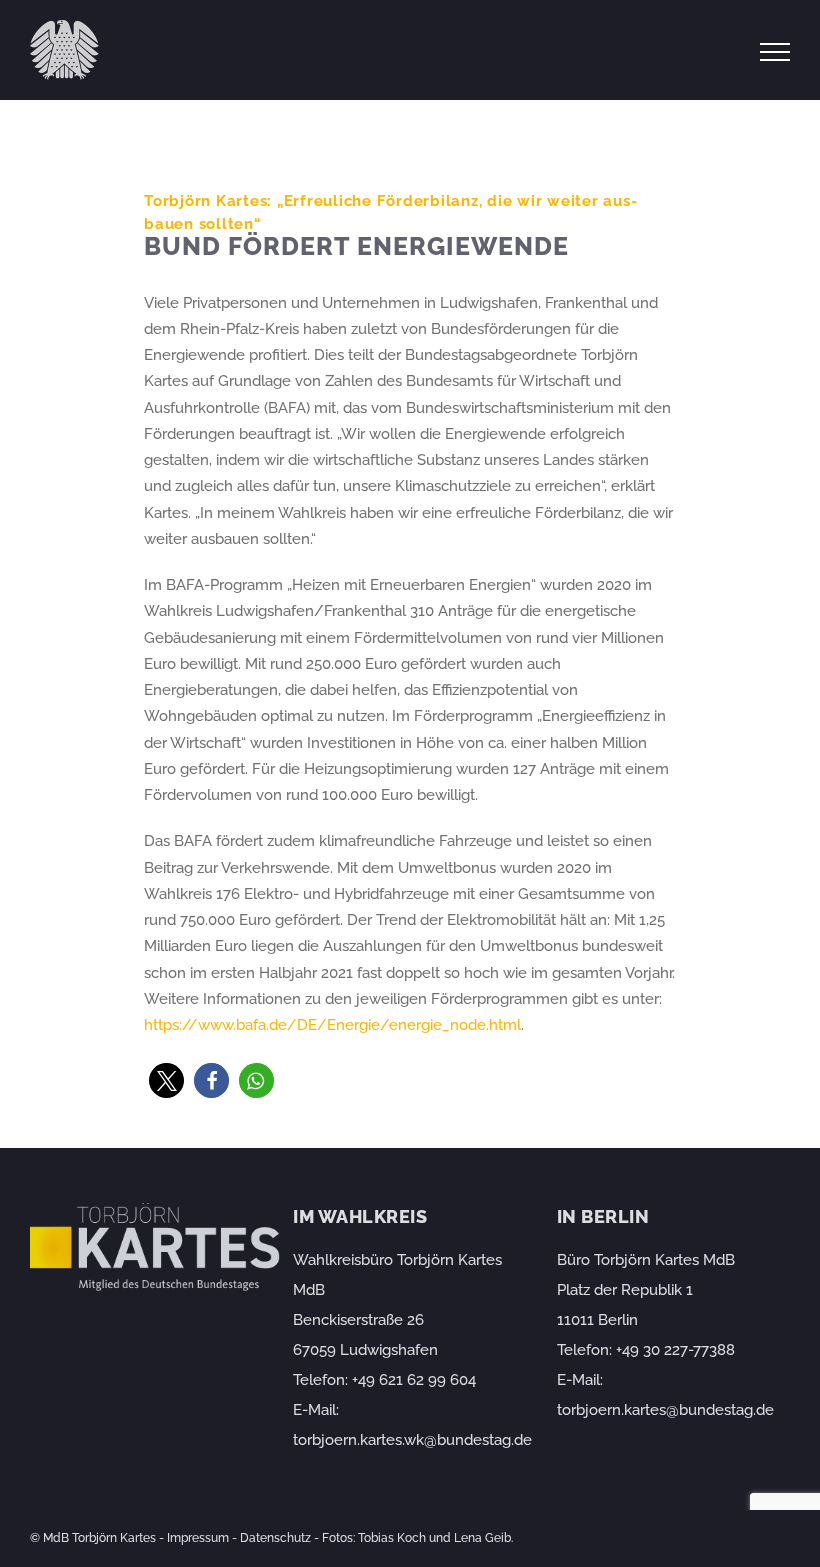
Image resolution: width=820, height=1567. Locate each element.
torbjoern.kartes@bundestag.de (665, 1410)
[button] (166, 1080)
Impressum (198, 1538)
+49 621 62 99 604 (414, 1380)
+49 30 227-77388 (675, 1350)
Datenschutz (275, 1538)
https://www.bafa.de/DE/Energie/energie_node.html (332, 1025)
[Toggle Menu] (775, 52)
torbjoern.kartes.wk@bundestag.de (412, 1440)
